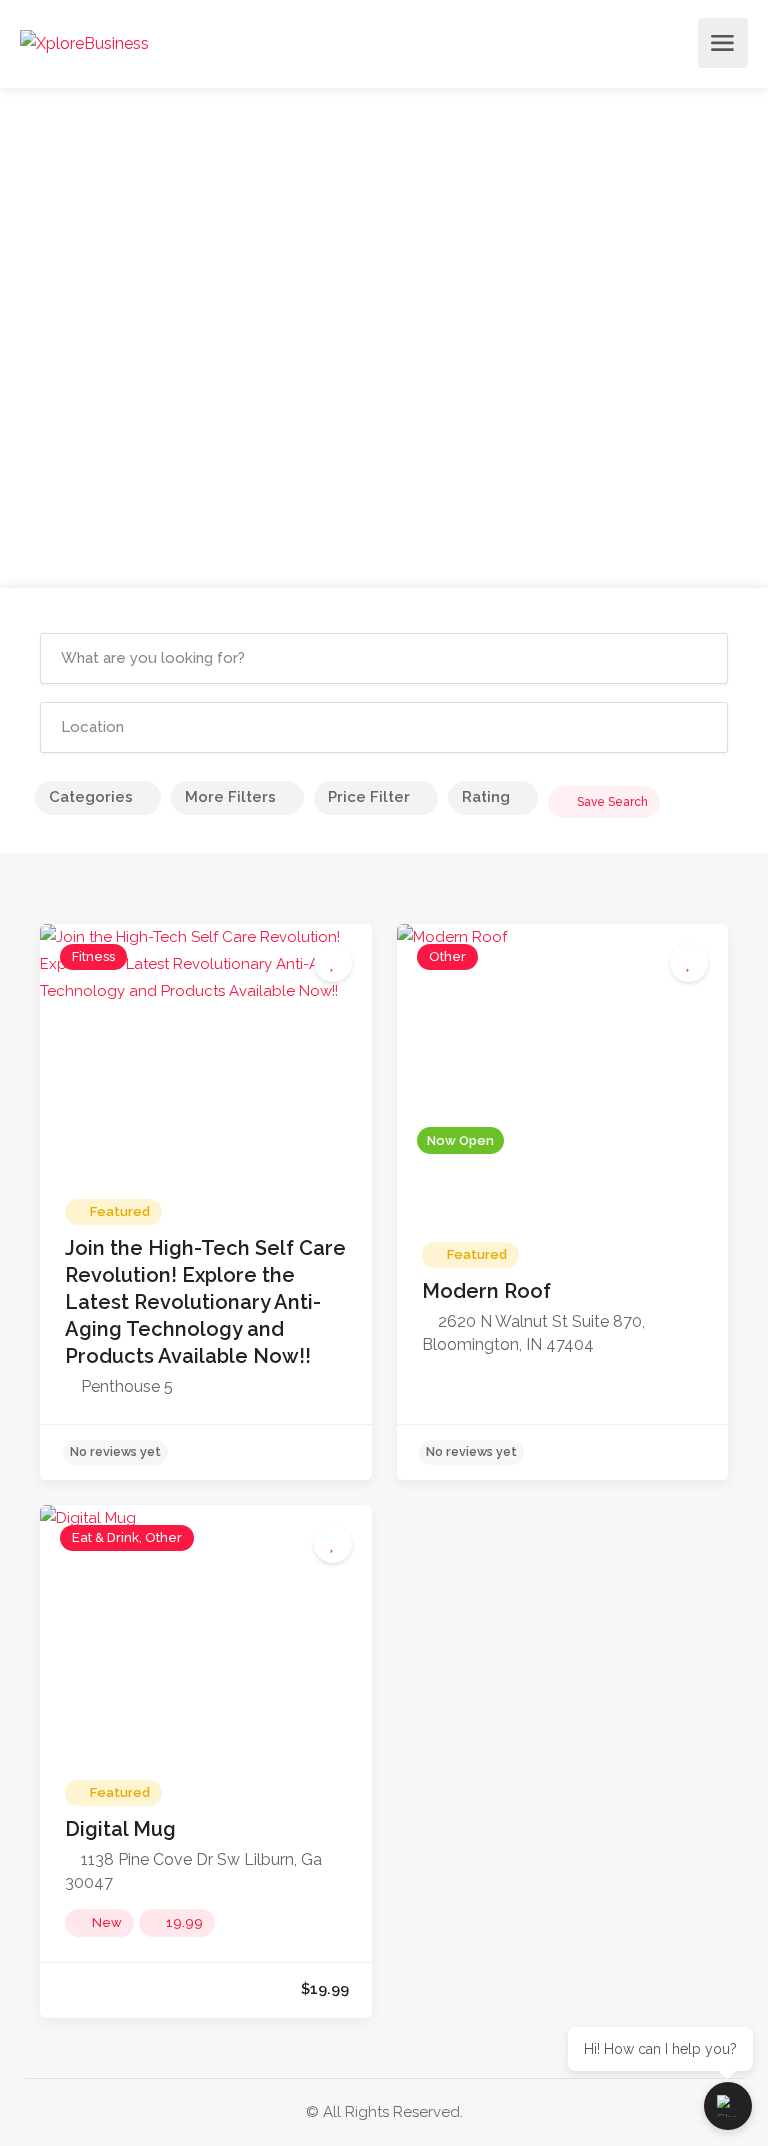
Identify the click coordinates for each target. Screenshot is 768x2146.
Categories (91, 797)
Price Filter (369, 797)
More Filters (230, 797)
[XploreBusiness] (84, 43)
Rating (486, 797)
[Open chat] (728, 2106)
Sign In (677, 49)
